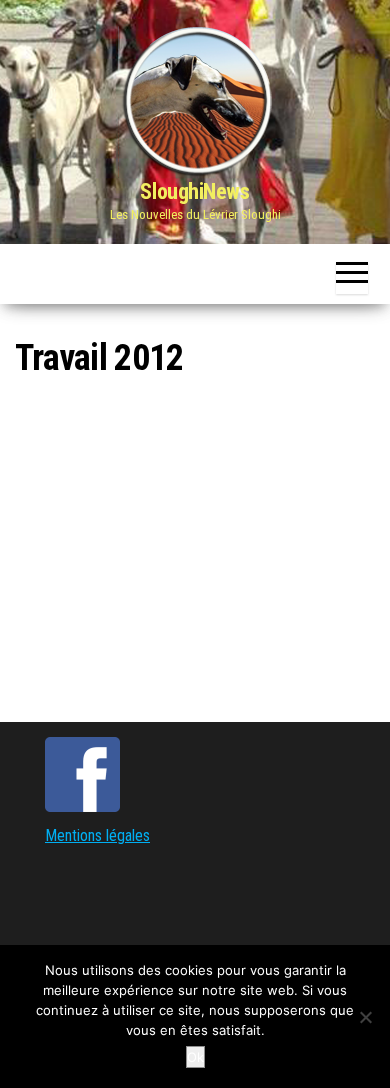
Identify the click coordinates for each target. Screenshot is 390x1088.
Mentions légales (97, 835)
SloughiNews (194, 191)
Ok (195, 1057)
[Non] (365, 1017)
